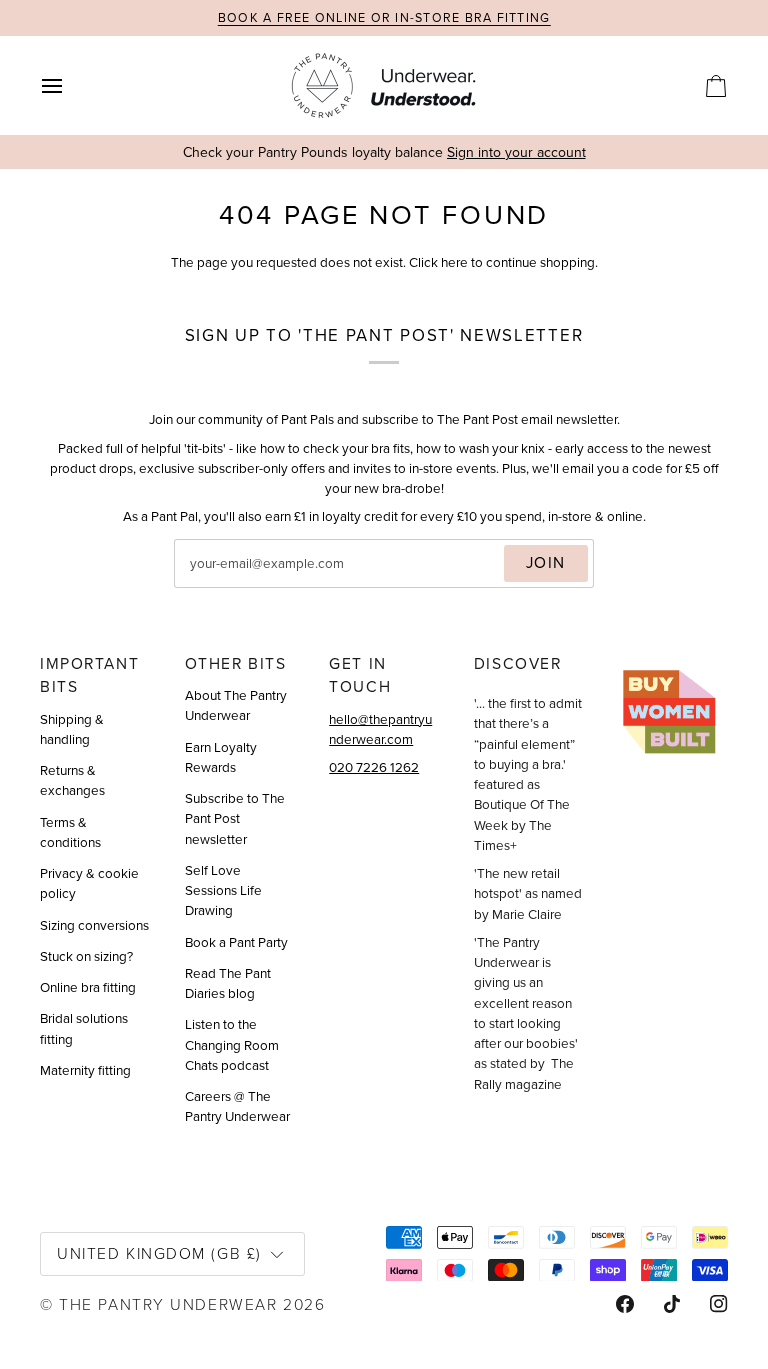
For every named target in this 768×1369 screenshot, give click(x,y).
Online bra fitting (88, 987)
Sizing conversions (94, 925)
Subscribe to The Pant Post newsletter (235, 818)
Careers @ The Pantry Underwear (237, 1106)
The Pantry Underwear (168, 1304)
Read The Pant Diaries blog (228, 983)
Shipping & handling (72, 729)
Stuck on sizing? (86, 956)
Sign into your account (516, 152)
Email (209, 584)
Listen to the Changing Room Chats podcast (232, 1044)
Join (546, 562)
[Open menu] (70, 85)
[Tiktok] (672, 1304)
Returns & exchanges (72, 780)
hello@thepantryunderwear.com (380, 729)
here (454, 262)
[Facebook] (625, 1304)
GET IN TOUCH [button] (360, 675)
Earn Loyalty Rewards (221, 757)
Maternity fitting (85, 1070)
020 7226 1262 (374, 767)
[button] (673, 657)
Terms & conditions (70, 832)
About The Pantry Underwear (236, 705)
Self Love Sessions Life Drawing (223, 890)
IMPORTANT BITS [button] (89, 675)
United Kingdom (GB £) (159, 1253)
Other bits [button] (236, 663)
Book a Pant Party (236, 942)
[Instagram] (719, 1304)
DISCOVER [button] (518, 663)
